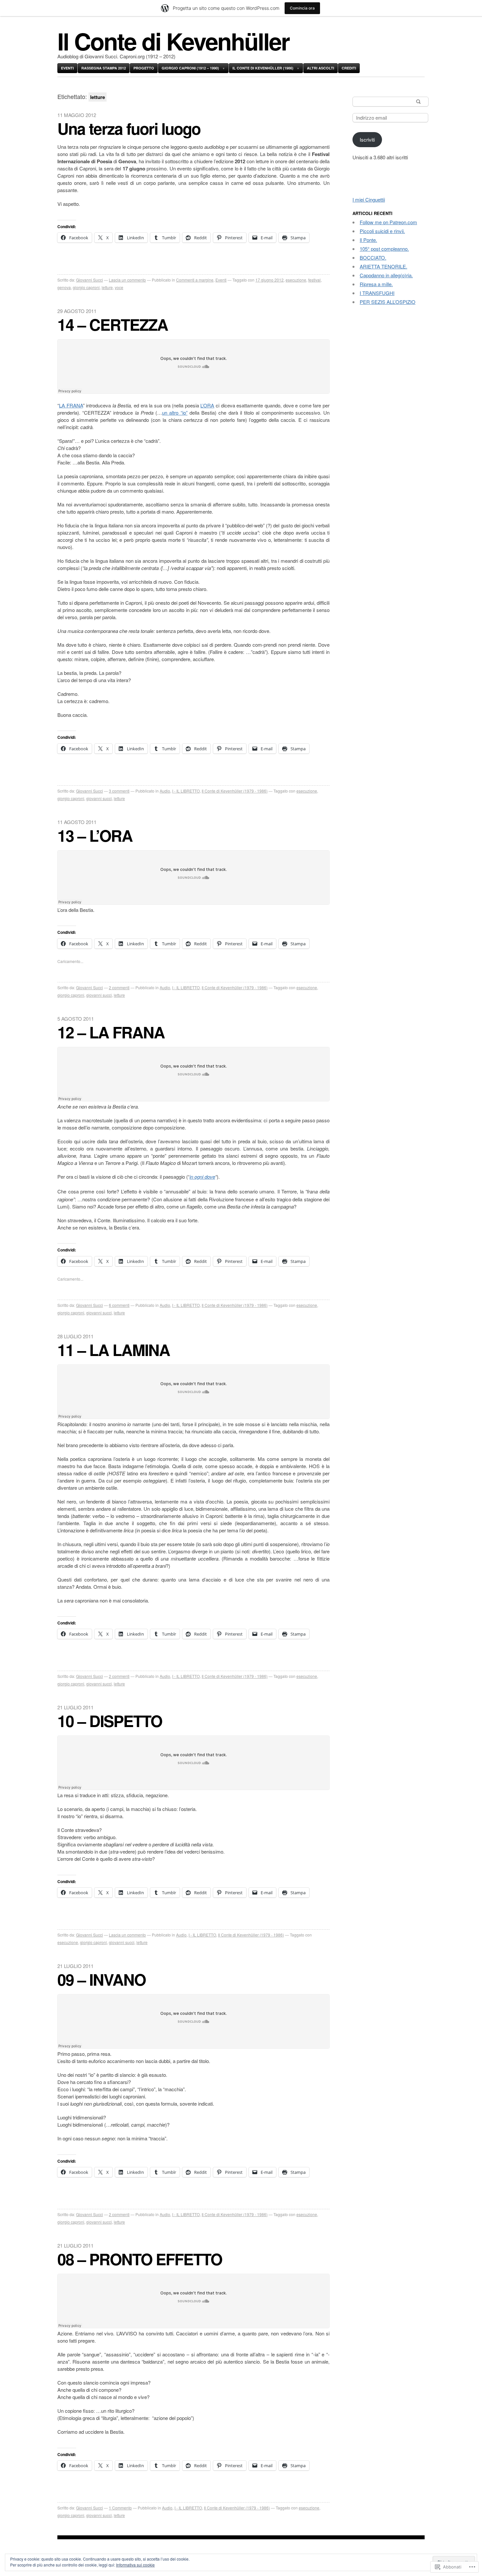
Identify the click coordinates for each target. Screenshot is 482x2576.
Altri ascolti (321, 68)
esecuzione (296, 280)
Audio (165, 791)
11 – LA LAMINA (114, 1350)
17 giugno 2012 (270, 280)
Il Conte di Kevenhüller (173, 41)
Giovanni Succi (90, 280)
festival (314, 280)
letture (107, 287)
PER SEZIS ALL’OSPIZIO (388, 302)
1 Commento (120, 2508)
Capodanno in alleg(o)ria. (386, 275)
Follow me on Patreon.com (388, 222)
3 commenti (119, 791)
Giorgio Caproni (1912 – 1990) (190, 68)
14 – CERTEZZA (113, 324)
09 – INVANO (101, 1979)
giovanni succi (99, 798)
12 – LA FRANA (111, 1032)
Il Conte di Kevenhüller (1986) (263, 68)
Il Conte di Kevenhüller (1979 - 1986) (235, 791)
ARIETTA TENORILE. (383, 266)
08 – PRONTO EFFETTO (140, 2259)
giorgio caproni (86, 287)
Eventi (67, 68)
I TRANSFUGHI (377, 293)
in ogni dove (202, 1177)
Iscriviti (367, 139)
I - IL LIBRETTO (186, 791)
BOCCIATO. (373, 257)
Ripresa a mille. (376, 284)
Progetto (144, 68)
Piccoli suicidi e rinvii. (382, 231)
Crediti (349, 68)
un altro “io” (175, 413)
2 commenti (119, 987)
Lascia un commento (127, 280)
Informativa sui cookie (135, 2565)
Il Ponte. (368, 240)
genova (64, 287)
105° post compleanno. (384, 249)
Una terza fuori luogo (129, 128)
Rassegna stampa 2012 (104, 68)
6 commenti (119, 1305)
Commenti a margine (195, 280)
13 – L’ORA (95, 835)
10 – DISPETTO (110, 1721)
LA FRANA (71, 405)
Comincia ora (302, 8)
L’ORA (207, 405)
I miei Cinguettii (369, 199)
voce (119, 287)
